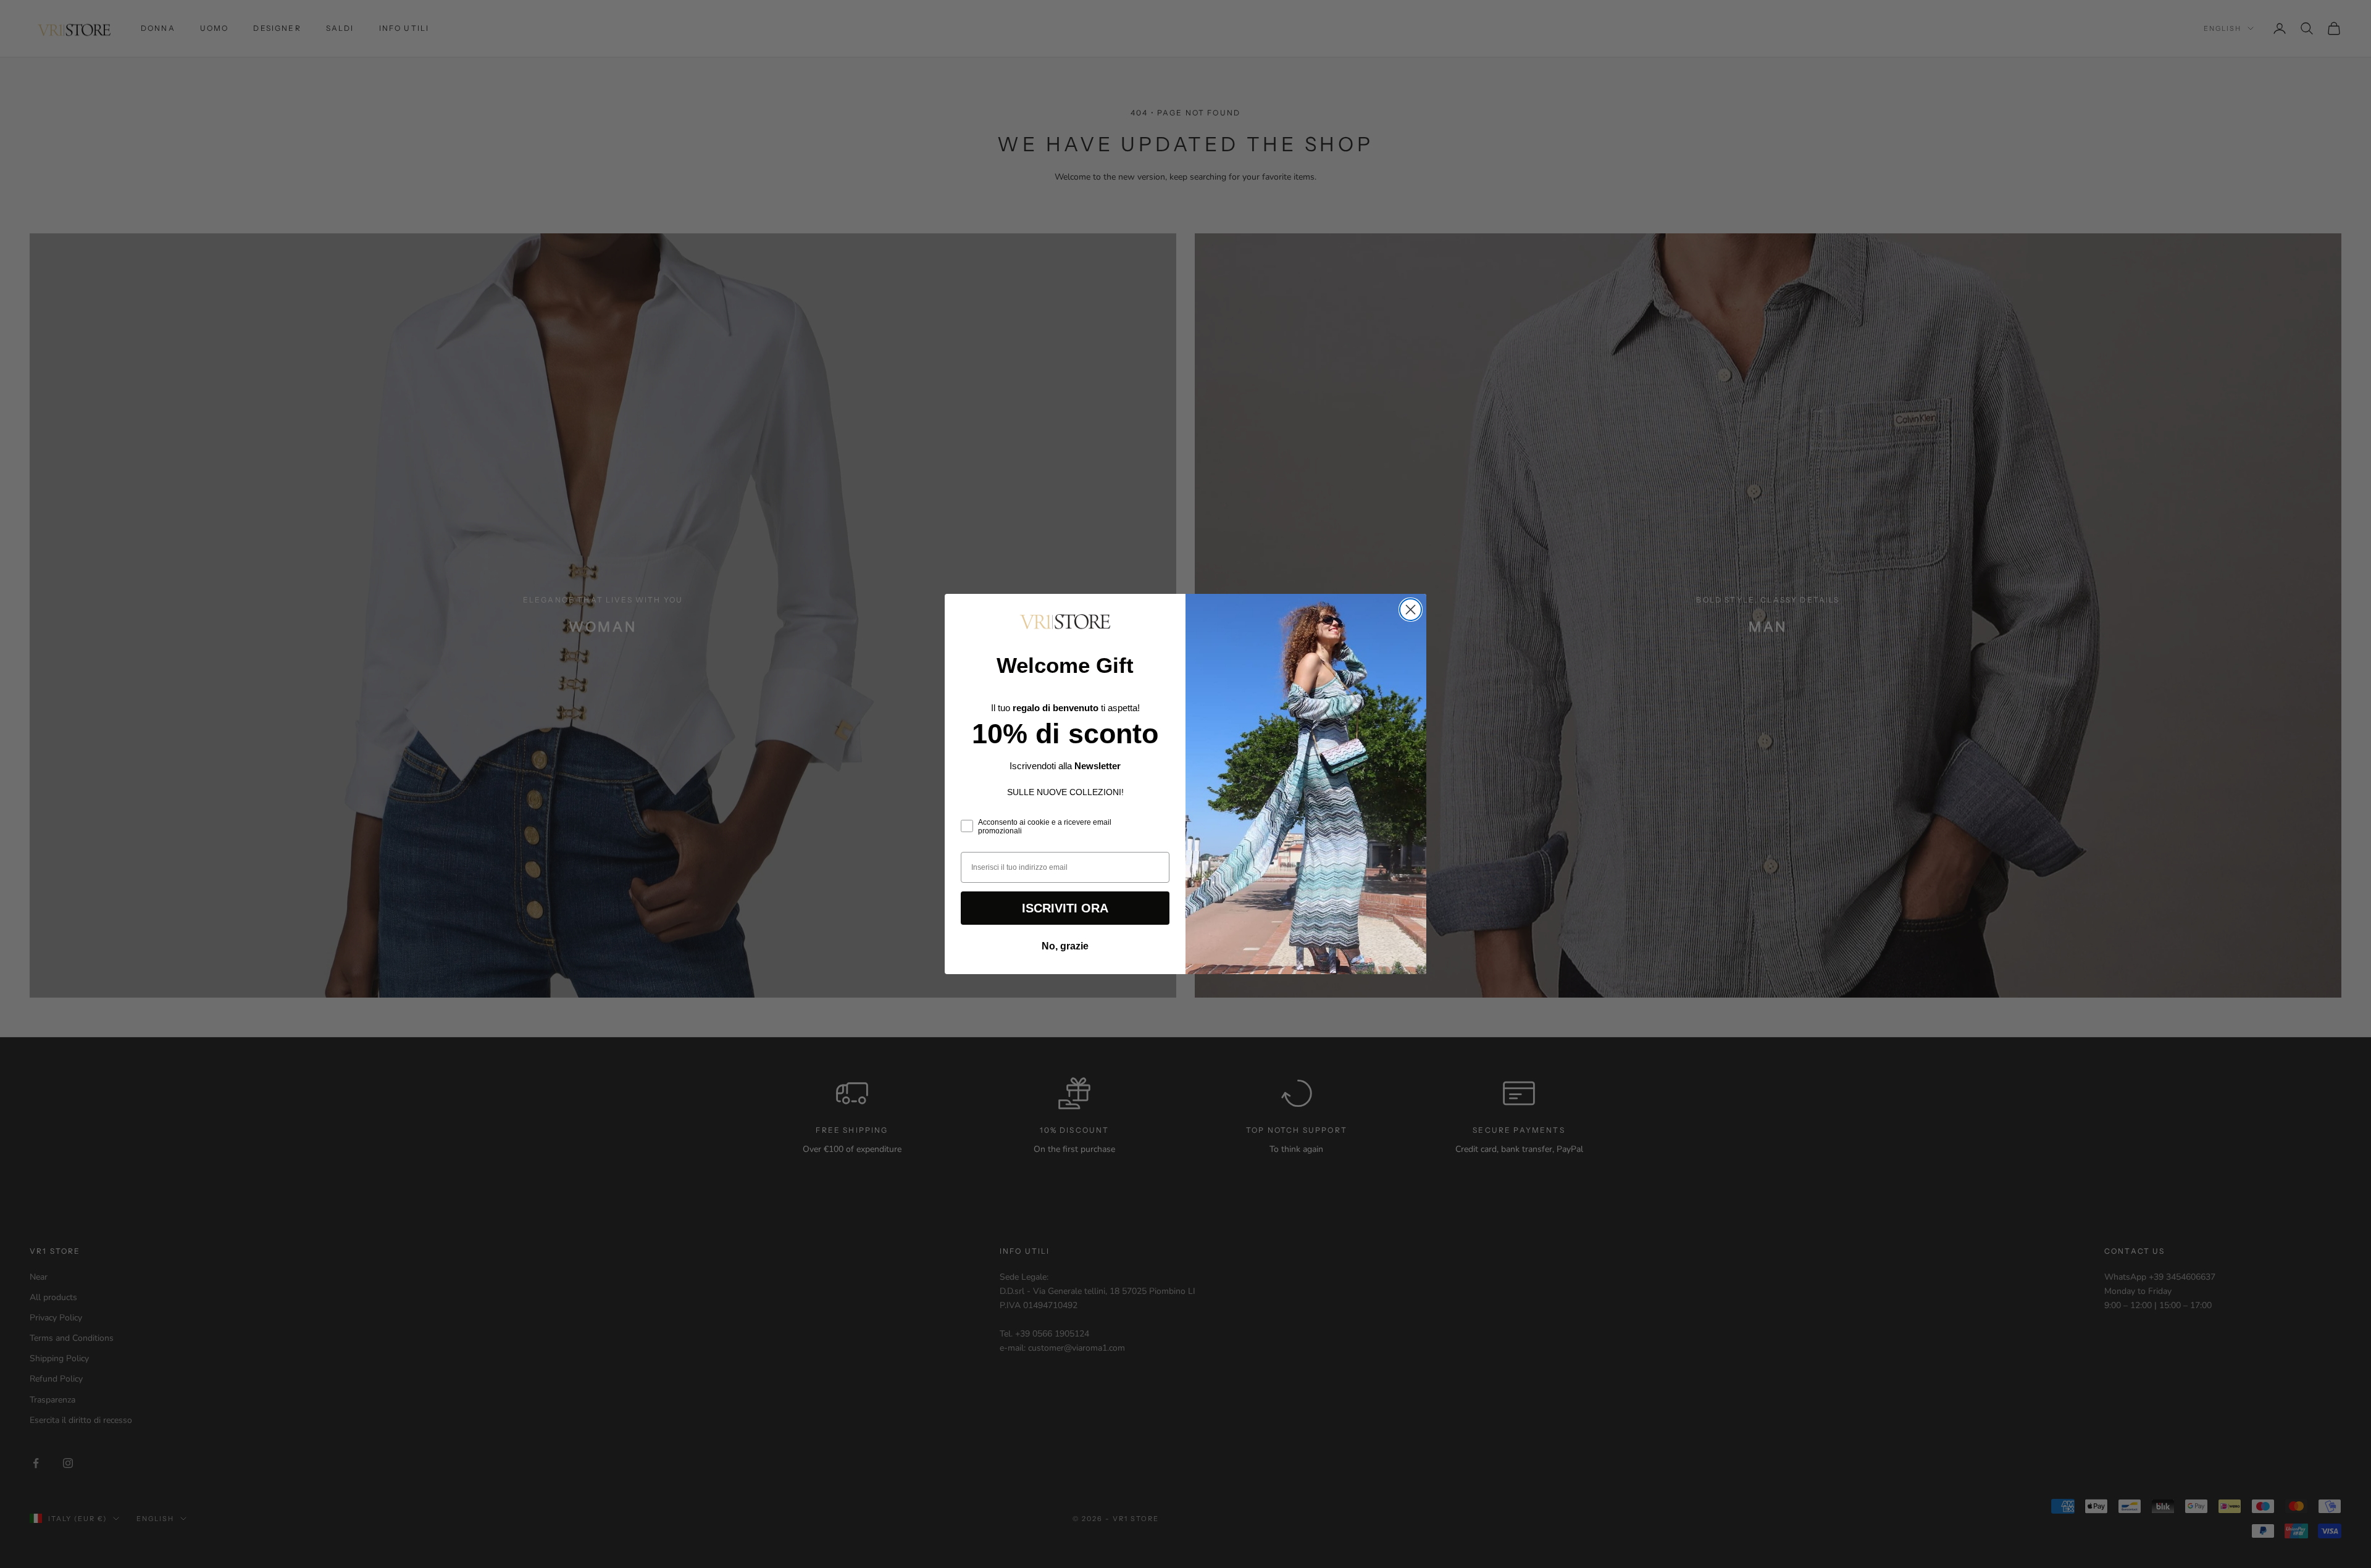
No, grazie (1065, 946)
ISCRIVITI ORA (1065, 908)
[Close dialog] (1411, 610)
